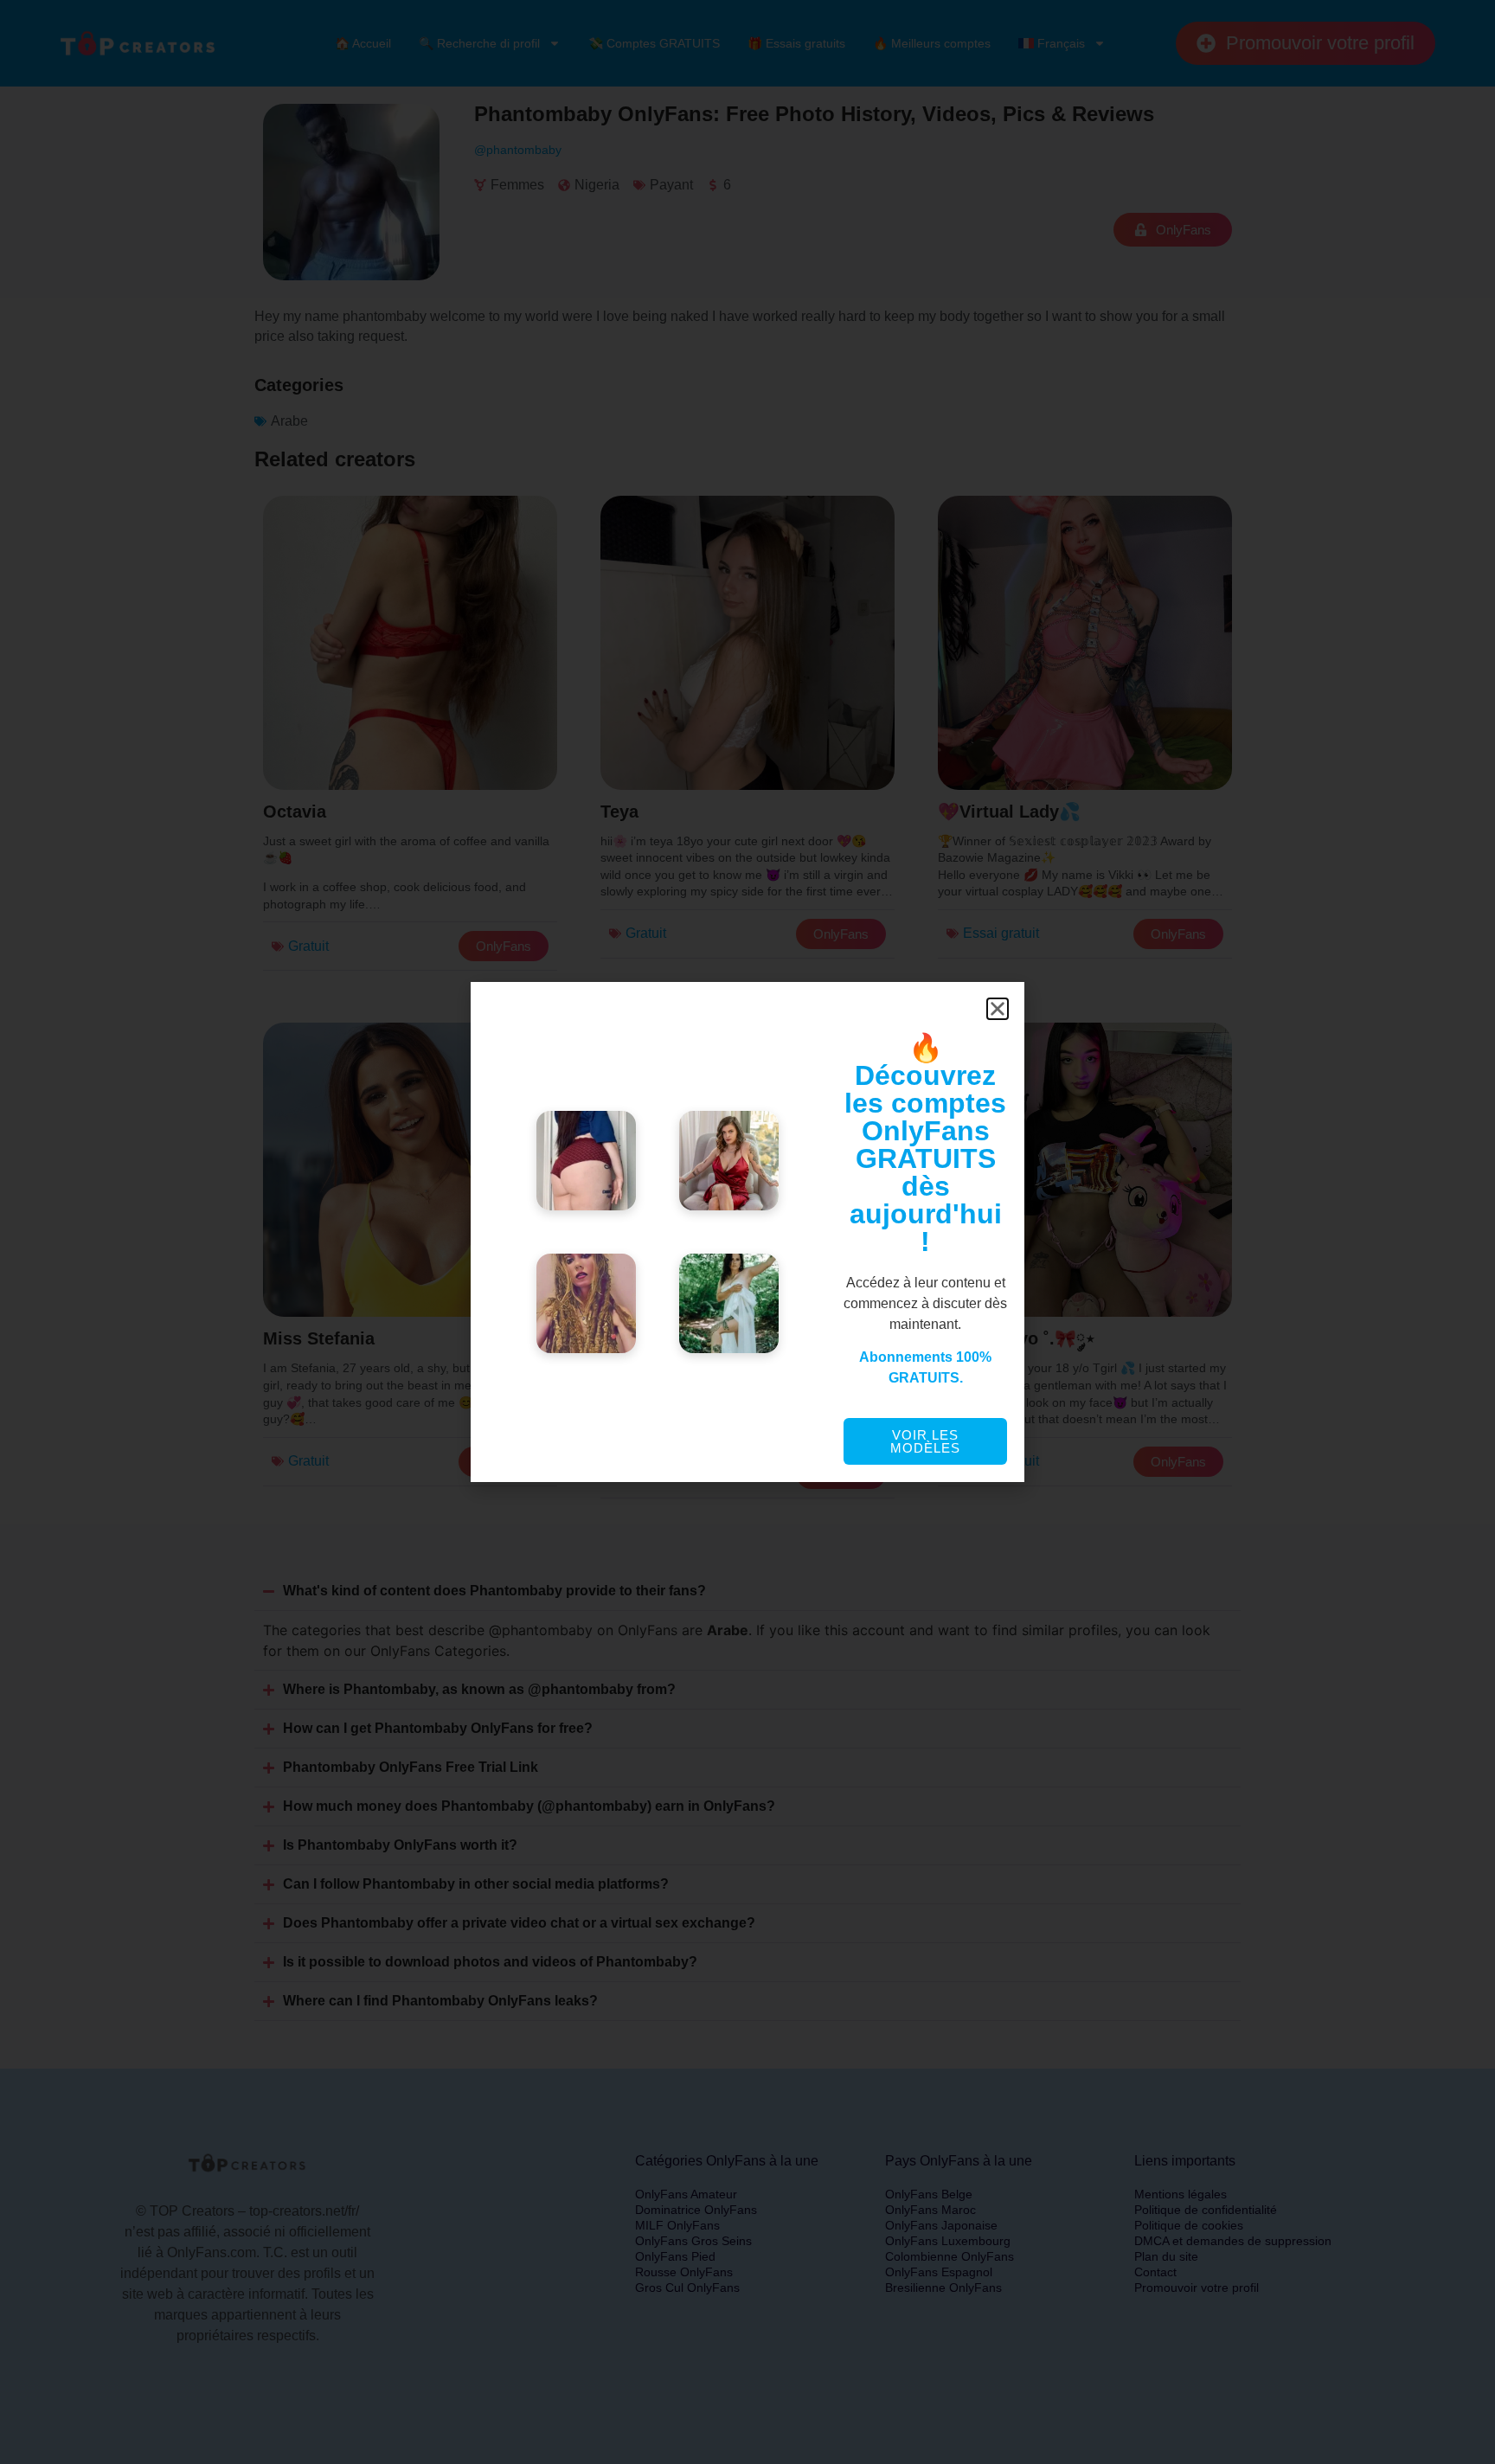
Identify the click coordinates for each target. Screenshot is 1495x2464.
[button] (998, 1009)
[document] (747, 1232)
